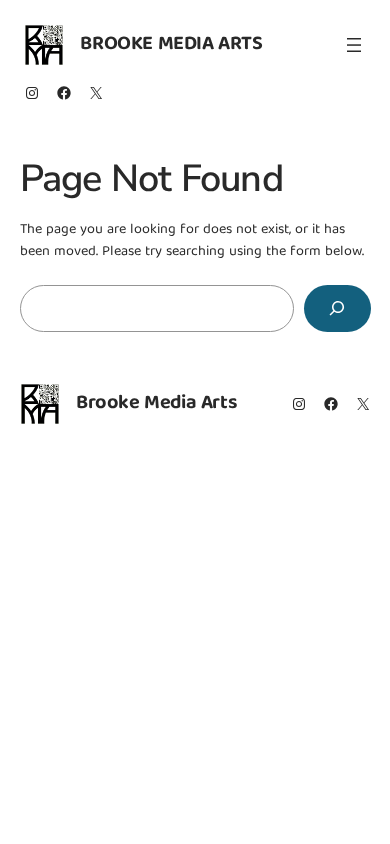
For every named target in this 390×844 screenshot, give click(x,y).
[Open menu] (354, 45)
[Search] (337, 308)
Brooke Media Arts (171, 44)
